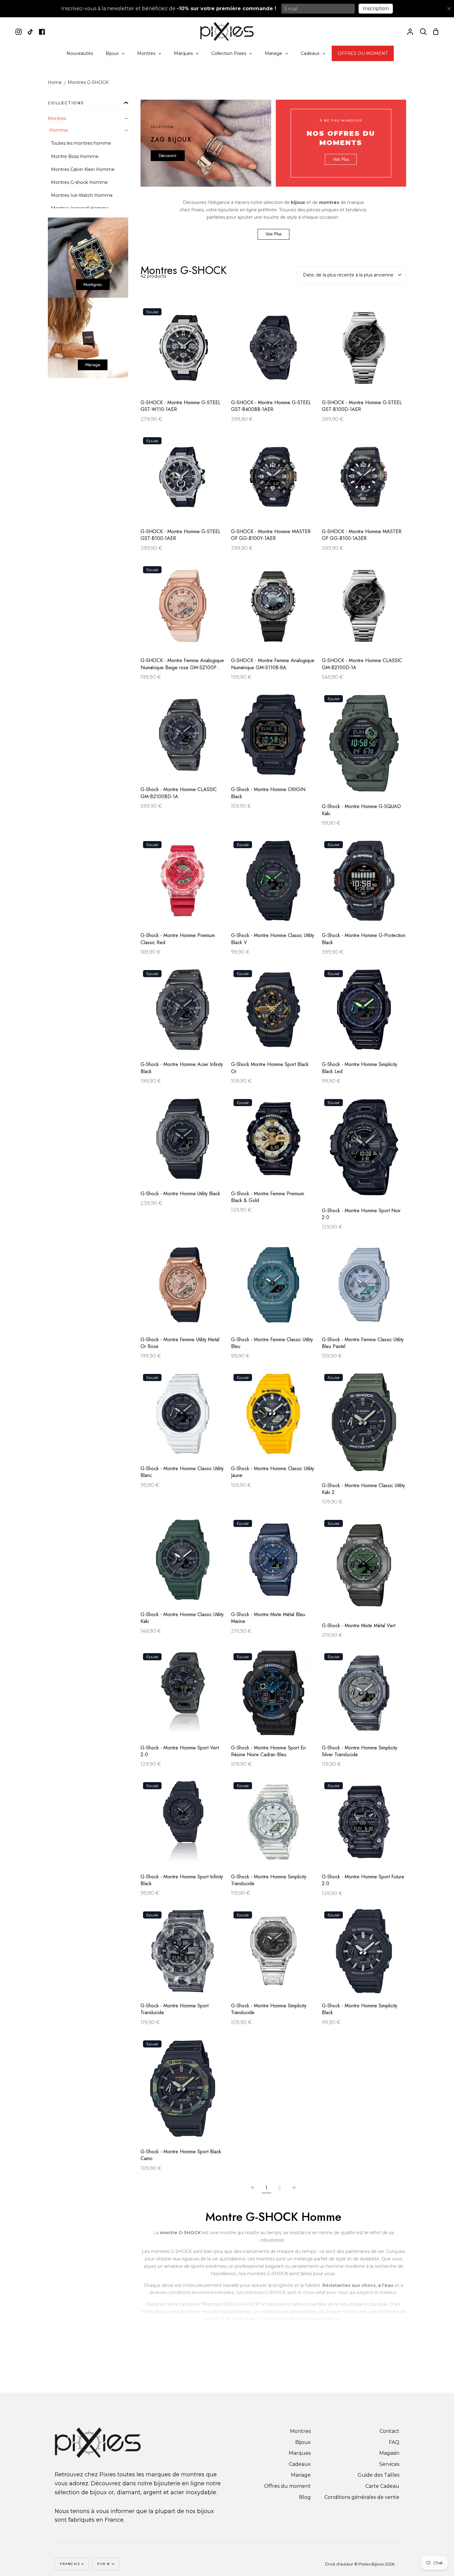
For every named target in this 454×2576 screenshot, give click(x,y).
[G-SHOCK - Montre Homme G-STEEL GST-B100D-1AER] (364, 351)
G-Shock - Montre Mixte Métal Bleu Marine (268, 1618)
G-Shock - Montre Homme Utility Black (180, 1194)
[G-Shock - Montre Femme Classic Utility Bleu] (273, 1288)
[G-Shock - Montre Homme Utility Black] (183, 1142)
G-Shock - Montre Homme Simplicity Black (359, 2009)
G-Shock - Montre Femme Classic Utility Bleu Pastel (363, 1343)
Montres (57, 118)
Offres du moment (287, 2486)
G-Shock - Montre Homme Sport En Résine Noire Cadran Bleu (268, 1751)
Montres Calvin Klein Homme (83, 169)
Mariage (301, 2475)
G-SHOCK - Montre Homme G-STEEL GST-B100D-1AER (362, 406)
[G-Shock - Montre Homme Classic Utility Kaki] (183, 1563)
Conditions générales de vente (362, 2497)
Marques (300, 2453)
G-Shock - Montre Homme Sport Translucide (174, 2009)
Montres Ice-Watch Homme (82, 195)
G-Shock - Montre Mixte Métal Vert (359, 1626)
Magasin (389, 2453)
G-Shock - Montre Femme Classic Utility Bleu (272, 1343)
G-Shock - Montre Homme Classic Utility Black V (273, 939)
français (70, 2564)
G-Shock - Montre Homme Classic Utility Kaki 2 (363, 1489)
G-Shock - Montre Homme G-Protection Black (364, 939)
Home (55, 83)
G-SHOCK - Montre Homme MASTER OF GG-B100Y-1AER (271, 535)
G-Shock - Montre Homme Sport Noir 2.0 (361, 1214)
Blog (305, 2497)
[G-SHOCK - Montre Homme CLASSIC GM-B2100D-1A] (364, 609)
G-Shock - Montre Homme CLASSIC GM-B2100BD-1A (179, 793)
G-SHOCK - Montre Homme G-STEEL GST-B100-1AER (181, 535)
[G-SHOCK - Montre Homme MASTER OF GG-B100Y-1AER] (273, 480)
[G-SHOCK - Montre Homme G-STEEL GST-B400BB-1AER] (273, 351)
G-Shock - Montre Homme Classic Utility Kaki (182, 1618)
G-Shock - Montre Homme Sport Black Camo (181, 2155)
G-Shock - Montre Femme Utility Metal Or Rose (180, 1343)
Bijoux (303, 2442)
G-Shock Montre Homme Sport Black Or (270, 1068)
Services (389, 2464)
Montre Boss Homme (75, 156)
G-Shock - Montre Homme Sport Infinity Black (182, 1880)
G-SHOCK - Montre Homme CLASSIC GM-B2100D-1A (362, 664)
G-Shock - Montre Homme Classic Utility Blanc (182, 1472)
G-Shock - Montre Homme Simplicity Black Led (359, 1068)
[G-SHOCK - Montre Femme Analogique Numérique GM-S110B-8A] (273, 609)
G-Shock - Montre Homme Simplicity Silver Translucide (359, 1751)
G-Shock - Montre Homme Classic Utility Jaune (273, 1472)
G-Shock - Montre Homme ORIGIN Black (268, 793)
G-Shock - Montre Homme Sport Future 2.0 (363, 1880)
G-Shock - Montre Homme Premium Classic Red (178, 939)
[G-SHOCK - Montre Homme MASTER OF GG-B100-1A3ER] (364, 480)
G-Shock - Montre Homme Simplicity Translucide (269, 1880)
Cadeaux (300, 2464)
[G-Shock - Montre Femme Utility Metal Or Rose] (183, 1288)
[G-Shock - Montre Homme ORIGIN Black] (273, 738)
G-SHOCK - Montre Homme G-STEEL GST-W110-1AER (181, 406)
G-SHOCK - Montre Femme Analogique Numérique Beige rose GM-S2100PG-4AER (182, 664)
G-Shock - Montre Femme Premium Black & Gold (268, 1197)
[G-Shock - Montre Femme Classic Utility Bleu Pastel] (364, 1288)
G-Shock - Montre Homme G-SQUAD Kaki (361, 810)
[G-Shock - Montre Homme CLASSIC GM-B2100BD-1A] (183, 738)
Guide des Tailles (378, 2475)
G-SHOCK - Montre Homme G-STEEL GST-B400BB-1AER (271, 406)
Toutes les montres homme (81, 143)
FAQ (394, 2442)
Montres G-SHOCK (88, 83)
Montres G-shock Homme (79, 182)
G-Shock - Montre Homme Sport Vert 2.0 (180, 1751)
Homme (59, 130)
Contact (389, 2431)
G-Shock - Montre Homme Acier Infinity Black (182, 1068)
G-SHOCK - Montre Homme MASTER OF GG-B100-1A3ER (362, 535)
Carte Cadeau (382, 2486)
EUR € (104, 2564)
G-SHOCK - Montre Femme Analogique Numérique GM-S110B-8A (273, 664)
